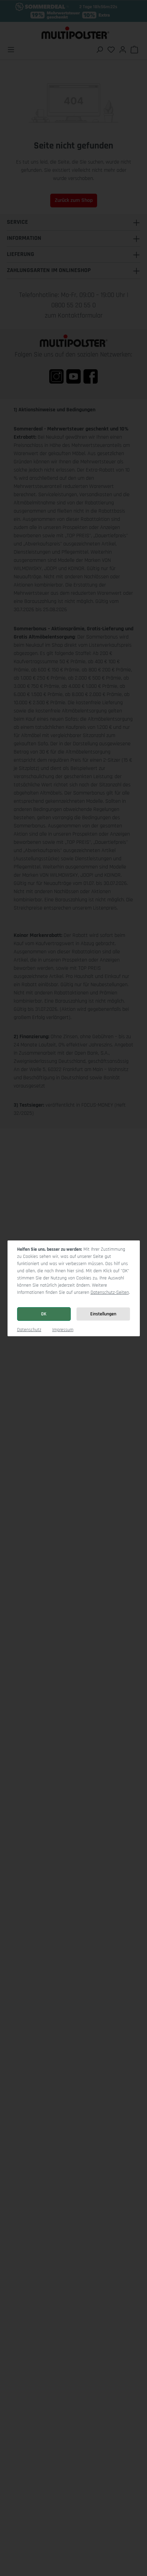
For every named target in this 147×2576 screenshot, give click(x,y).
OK (44, 1314)
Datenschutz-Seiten (110, 1292)
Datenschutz (29, 1330)
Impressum (63, 1330)
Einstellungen (103, 1314)
